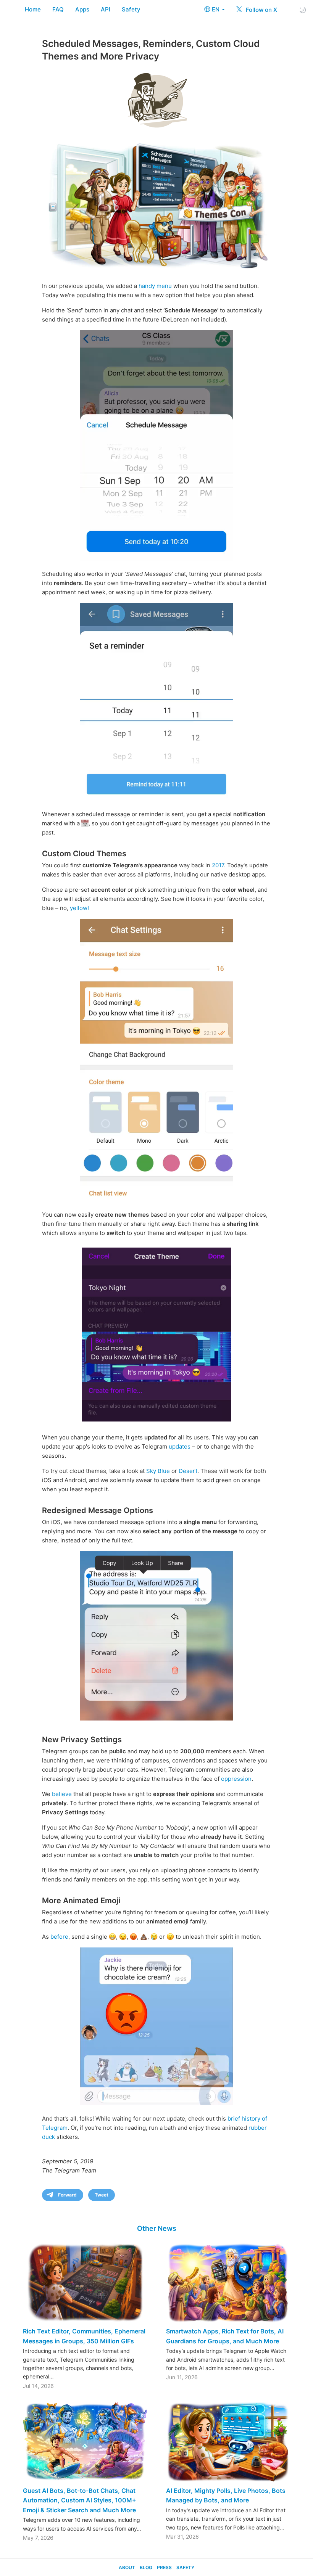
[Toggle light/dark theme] (303, 10)
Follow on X (261, 10)
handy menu (155, 286)
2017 (218, 865)
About (127, 2567)
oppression (236, 1779)
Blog (146, 2567)
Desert (188, 1471)
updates (180, 1446)
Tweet (102, 2195)
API (106, 9)
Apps (82, 9)
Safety (131, 9)
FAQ (58, 9)
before (59, 1937)
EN (216, 9)
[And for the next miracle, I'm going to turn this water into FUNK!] (156, 1060)
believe (62, 1794)
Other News (157, 2228)
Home (33, 9)
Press (164, 2567)
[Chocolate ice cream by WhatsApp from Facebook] (156, 2026)
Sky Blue (158, 1471)
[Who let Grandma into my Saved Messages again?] (156, 702)
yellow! (79, 908)
